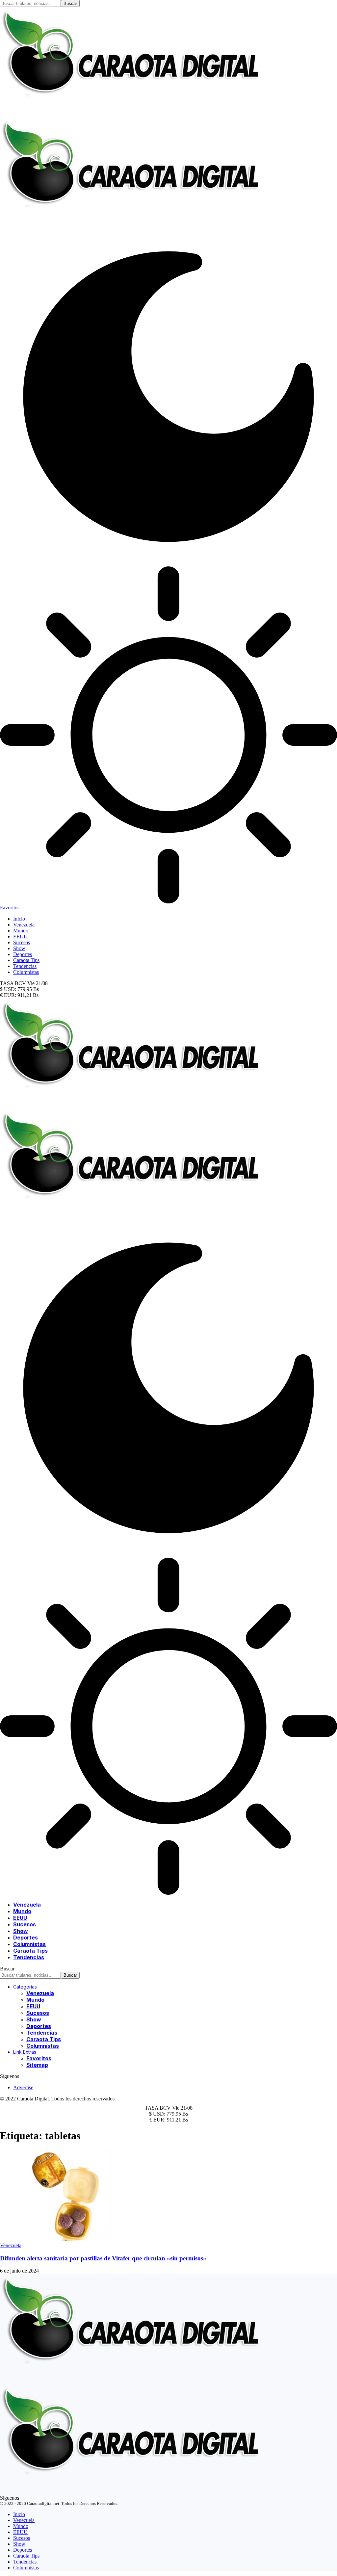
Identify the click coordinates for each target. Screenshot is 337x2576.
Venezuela (11, 2245)
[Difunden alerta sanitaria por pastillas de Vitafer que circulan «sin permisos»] (69, 2239)
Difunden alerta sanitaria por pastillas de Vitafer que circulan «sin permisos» (103, 2258)
